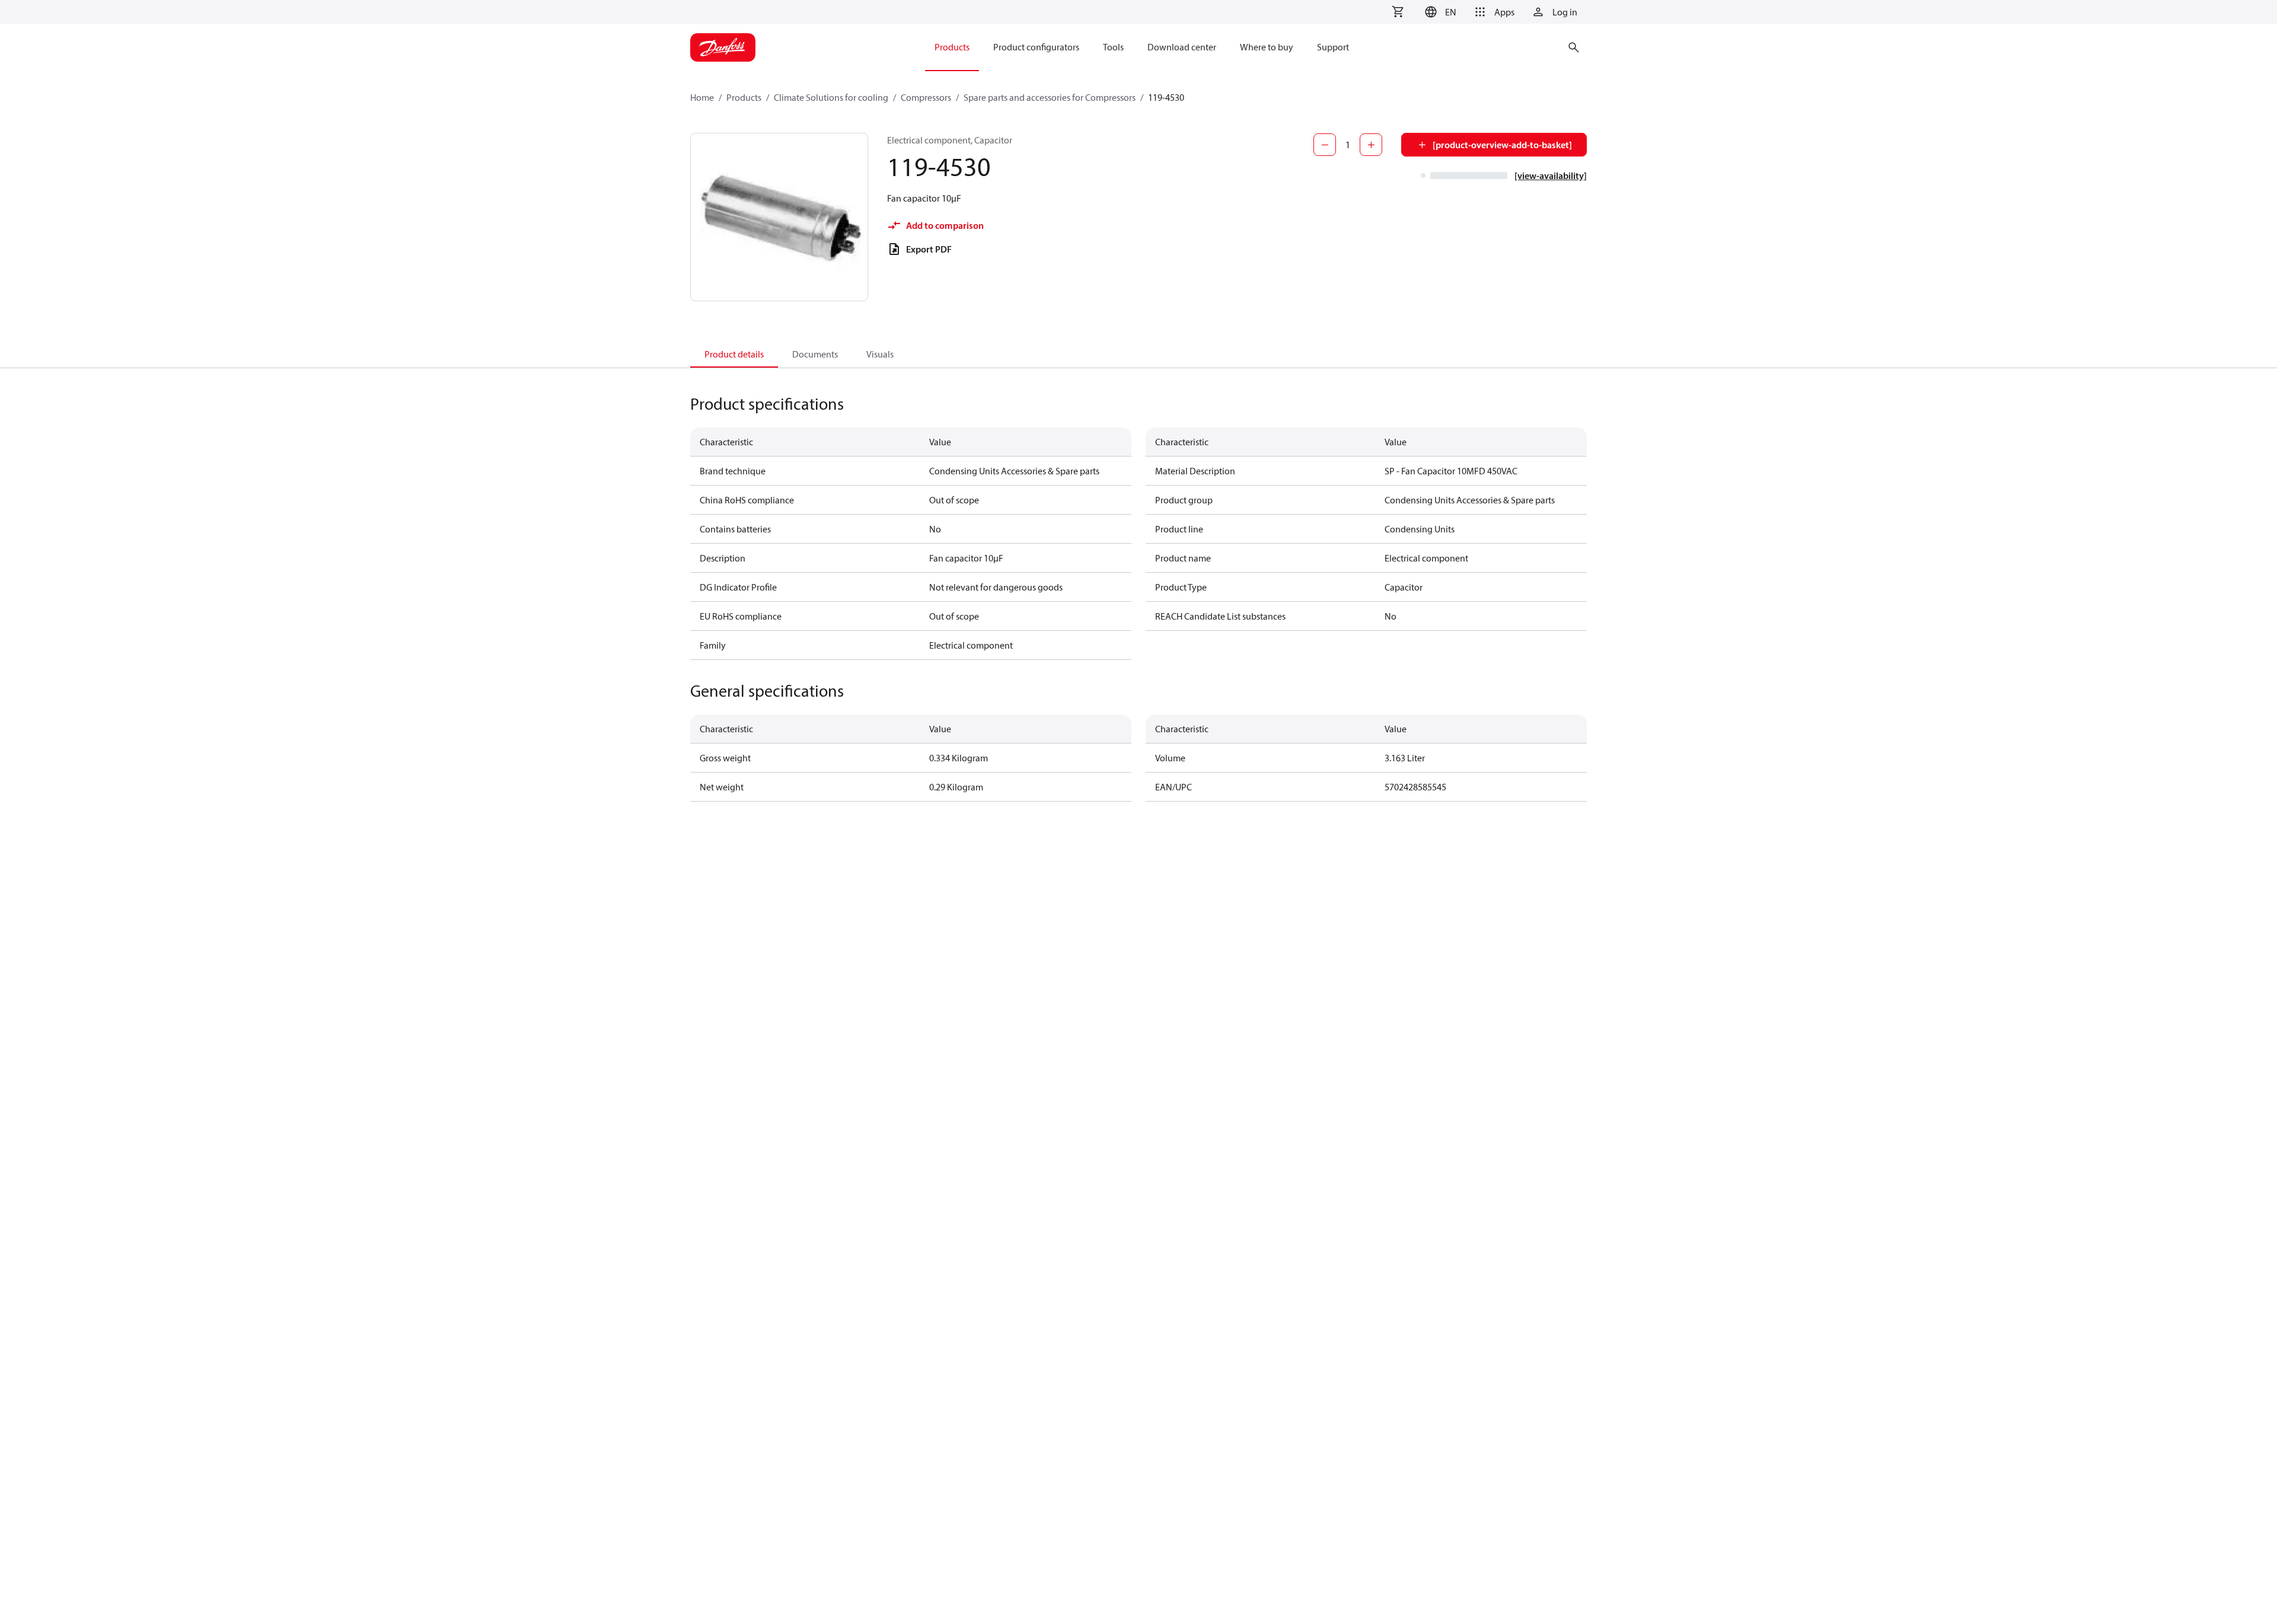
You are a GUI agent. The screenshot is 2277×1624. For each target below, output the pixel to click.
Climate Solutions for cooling (831, 97)
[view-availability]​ (1551, 176)
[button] (1439, 12)
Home (702, 97)
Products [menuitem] (952, 47)
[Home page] (723, 47)
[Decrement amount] (1325, 145)
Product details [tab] (734, 354)
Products (744, 97)
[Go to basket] (1398, 12)
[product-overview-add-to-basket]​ (1502, 145)
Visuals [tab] (880, 354)
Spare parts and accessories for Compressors (1050, 97)
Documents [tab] (815, 354)
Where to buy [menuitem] (1267, 47)
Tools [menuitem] (1113, 47)
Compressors (926, 97)
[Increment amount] (1371, 145)
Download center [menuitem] (1182, 47)
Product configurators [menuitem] (1036, 47)
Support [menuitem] (1333, 47)
